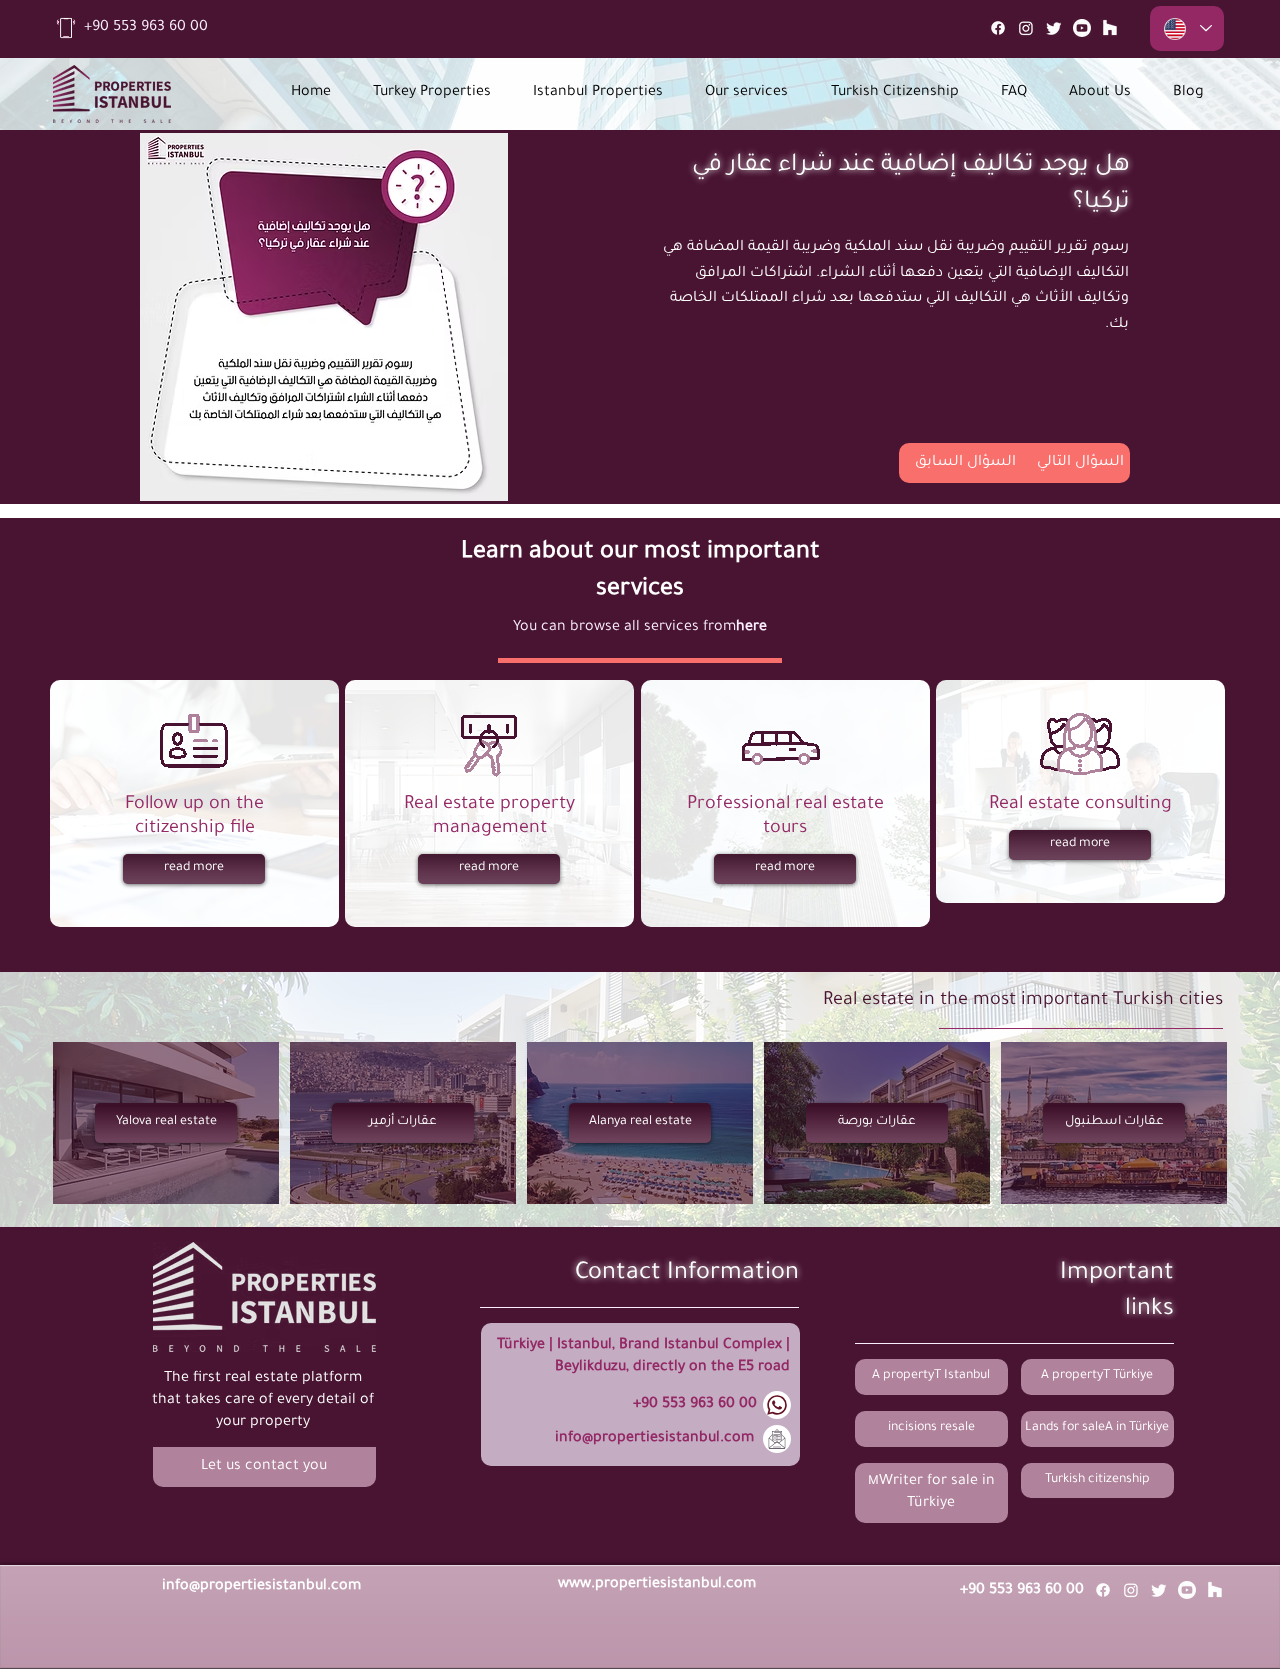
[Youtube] (1082, 28)
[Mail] (1110, 28)
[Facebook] (998, 28)
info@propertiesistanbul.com (654, 1439)
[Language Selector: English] (1187, 28)
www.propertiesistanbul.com (657, 1585)
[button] (264, 1467)
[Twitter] (1054, 28)
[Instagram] (1026, 28)
